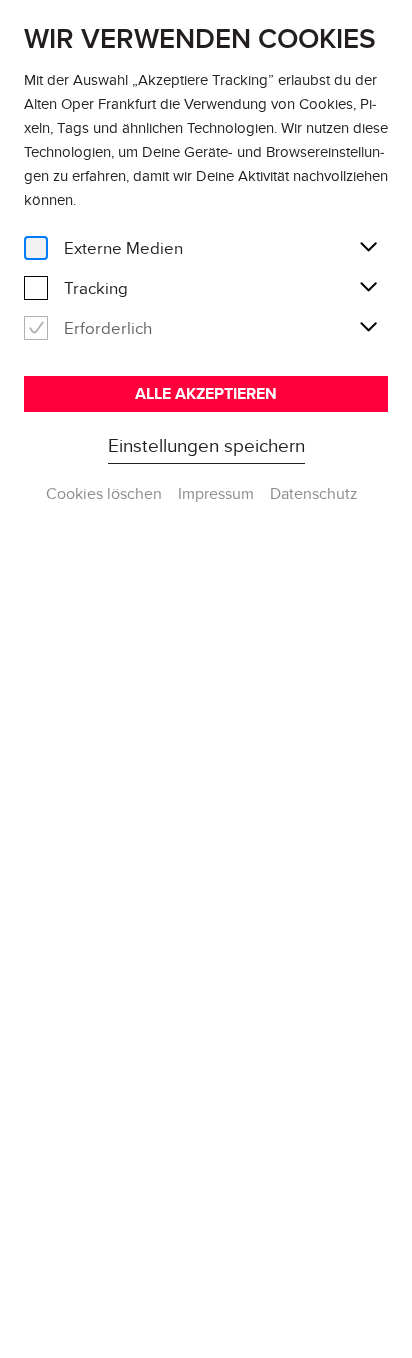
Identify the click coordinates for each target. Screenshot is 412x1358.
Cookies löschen (104, 493)
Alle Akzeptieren (206, 393)
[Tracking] (36, 288)
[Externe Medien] (36, 248)
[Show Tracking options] (368, 288)
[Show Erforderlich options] (368, 328)
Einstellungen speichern (206, 445)
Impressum (216, 493)
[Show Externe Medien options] (368, 248)
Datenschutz (314, 493)
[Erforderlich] (36, 328)
